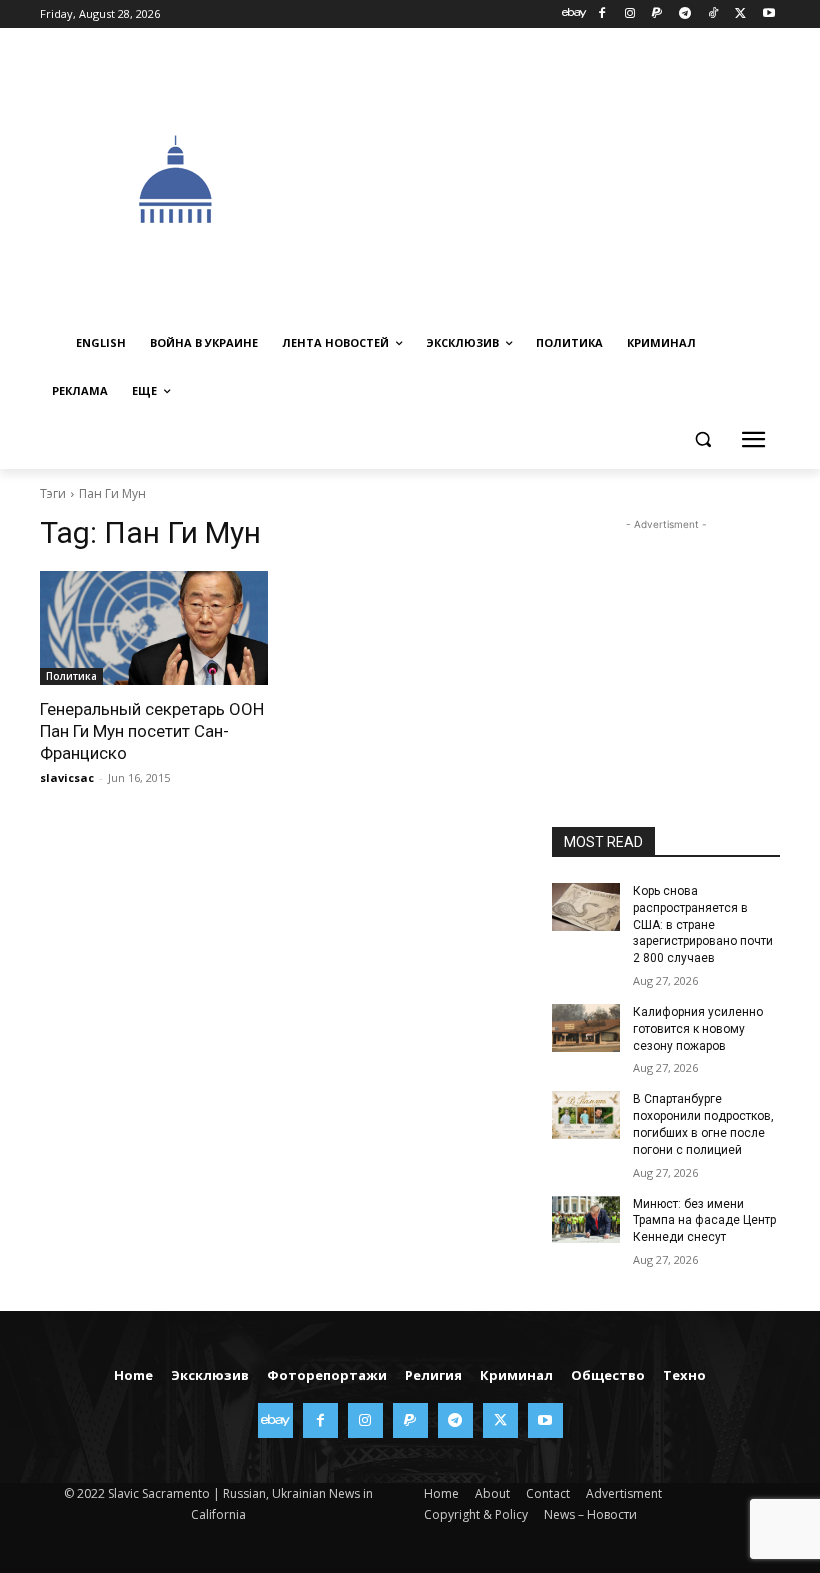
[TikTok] (713, 14)
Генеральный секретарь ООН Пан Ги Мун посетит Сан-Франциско (152, 731)
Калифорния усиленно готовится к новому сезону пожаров (698, 1029)
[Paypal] (657, 14)
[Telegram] (685, 14)
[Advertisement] (566, 177)
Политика (71, 676)
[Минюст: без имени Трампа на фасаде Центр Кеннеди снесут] (586, 1220)
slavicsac (67, 777)
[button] (702, 439)
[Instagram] (629, 14)
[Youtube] (768, 14)
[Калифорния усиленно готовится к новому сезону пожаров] (586, 1028)
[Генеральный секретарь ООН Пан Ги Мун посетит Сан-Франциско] (154, 628)
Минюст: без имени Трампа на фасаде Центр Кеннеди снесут (704, 1221)
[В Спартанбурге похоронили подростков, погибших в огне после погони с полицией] (586, 1115)
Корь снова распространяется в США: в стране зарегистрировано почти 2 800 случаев (703, 924)
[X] (740, 14)
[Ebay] (574, 14)
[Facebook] (601, 14)
